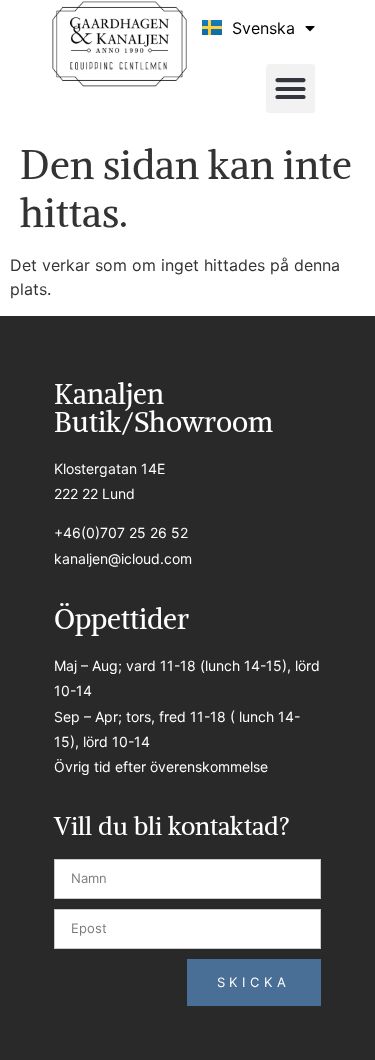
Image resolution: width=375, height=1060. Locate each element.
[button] (291, 89)
